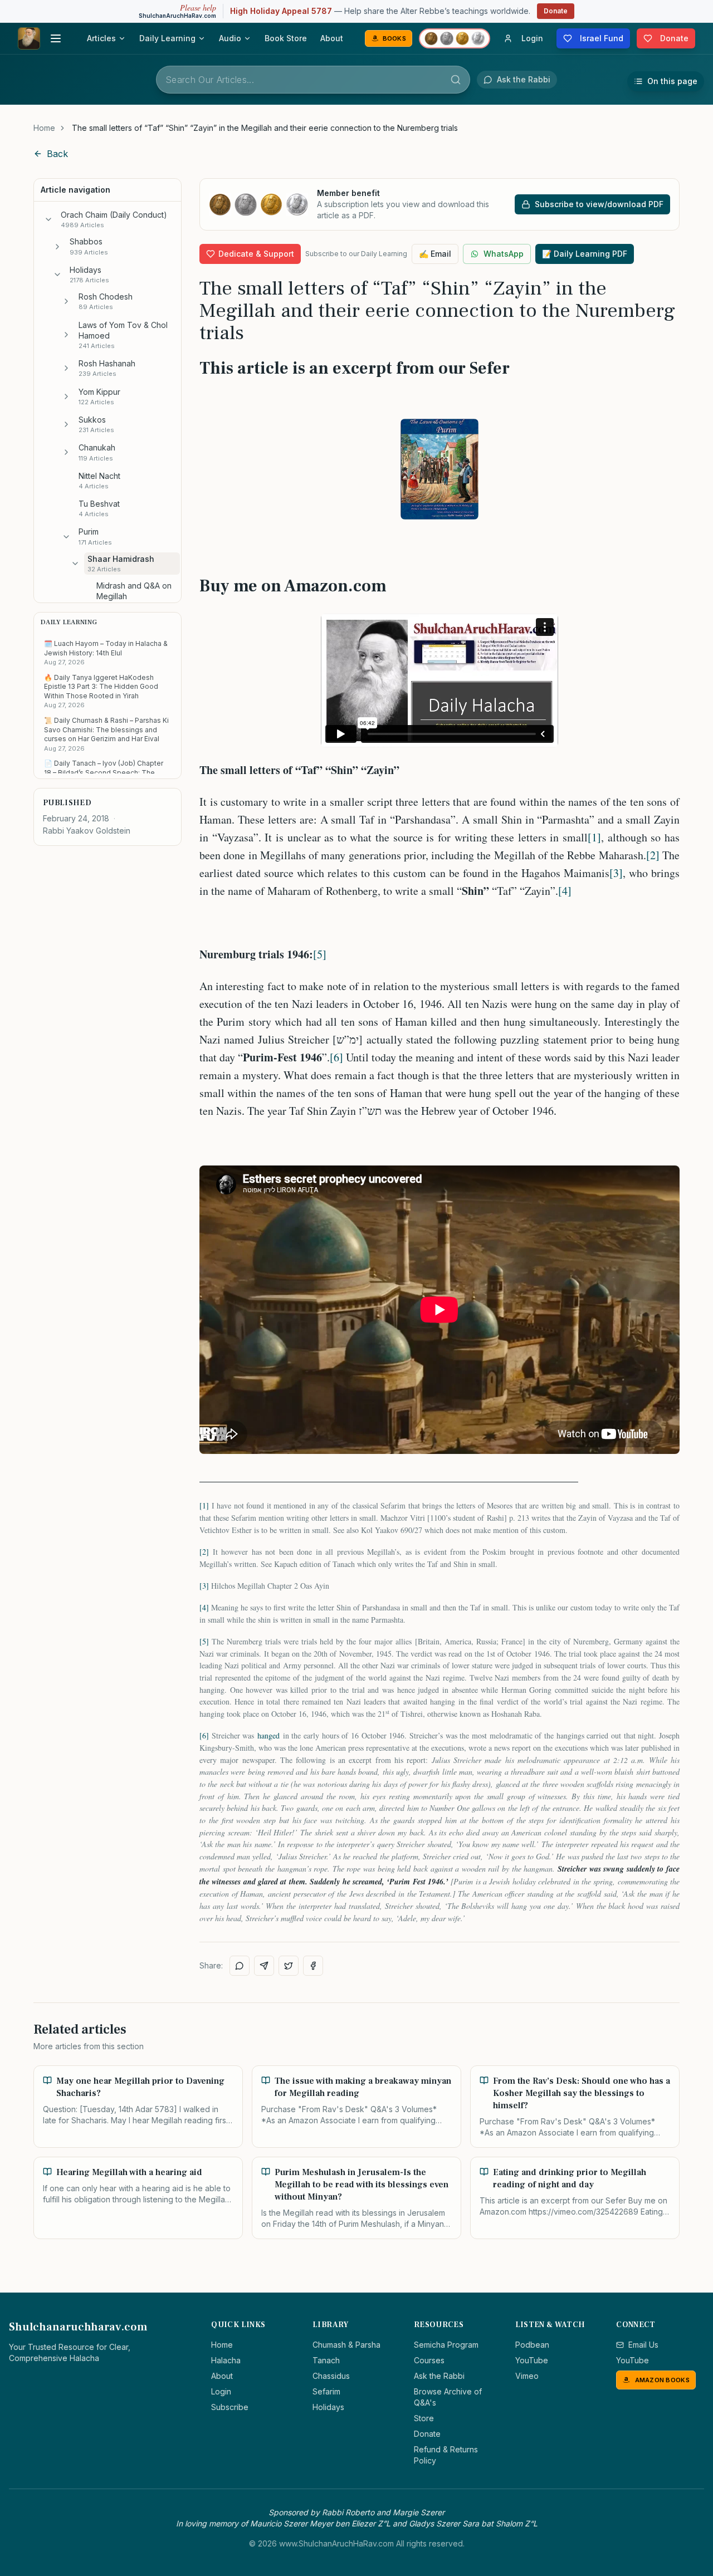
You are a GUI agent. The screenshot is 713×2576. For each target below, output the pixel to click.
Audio (230, 38)
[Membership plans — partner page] (455, 38)
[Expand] (57, 247)
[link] (265, 128)
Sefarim (326, 2391)
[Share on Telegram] (264, 1966)
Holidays (328, 2407)
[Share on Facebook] (313, 1966)
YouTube (532, 2360)
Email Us (643, 2345)
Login (221, 2391)
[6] (336, 1057)
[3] (616, 873)
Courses (429, 2360)
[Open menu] (56, 38)
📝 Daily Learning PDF (585, 254)
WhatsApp (504, 254)
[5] (320, 954)
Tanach (326, 2360)
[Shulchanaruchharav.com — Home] (29, 38)
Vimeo (527, 2376)
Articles (101, 38)
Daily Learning (167, 38)
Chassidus (331, 2376)
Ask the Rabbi (439, 2376)
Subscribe (230, 2407)
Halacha (226, 2360)
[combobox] (313, 80)
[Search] (456, 80)
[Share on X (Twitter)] (289, 1966)
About (332, 38)
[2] (653, 855)
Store (424, 2418)
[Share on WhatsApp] (240, 1966)
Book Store (286, 38)
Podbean (532, 2345)
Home (44, 128)
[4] (565, 891)
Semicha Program (446, 2345)
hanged (268, 1735)
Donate (556, 11)
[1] (594, 837)
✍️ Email (435, 254)
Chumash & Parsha (346, 2345)
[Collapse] (48, 219)
